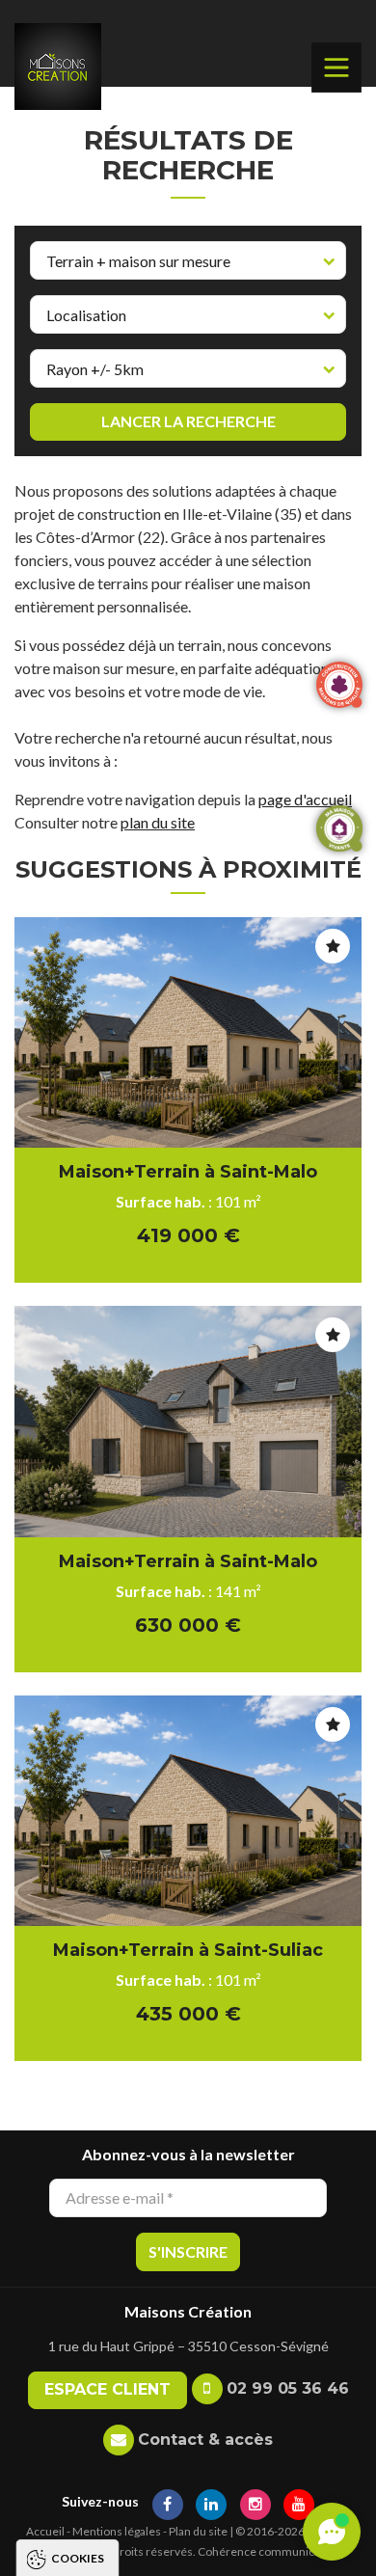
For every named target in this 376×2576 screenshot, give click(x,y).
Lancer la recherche (188, 421)
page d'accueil (305, 799)
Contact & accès (205, 2440)
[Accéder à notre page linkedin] (211, 2501)
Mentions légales (117, 2531)
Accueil (45, 2531)
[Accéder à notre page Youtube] (299, 2501)
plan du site (158, 822)
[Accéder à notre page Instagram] (255, 2501)
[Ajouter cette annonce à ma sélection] (333, 946)
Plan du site (198, 2531)
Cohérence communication (269, 2551)
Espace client (107, 2389)
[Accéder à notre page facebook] (168, 2501)
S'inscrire (188, 2251)
